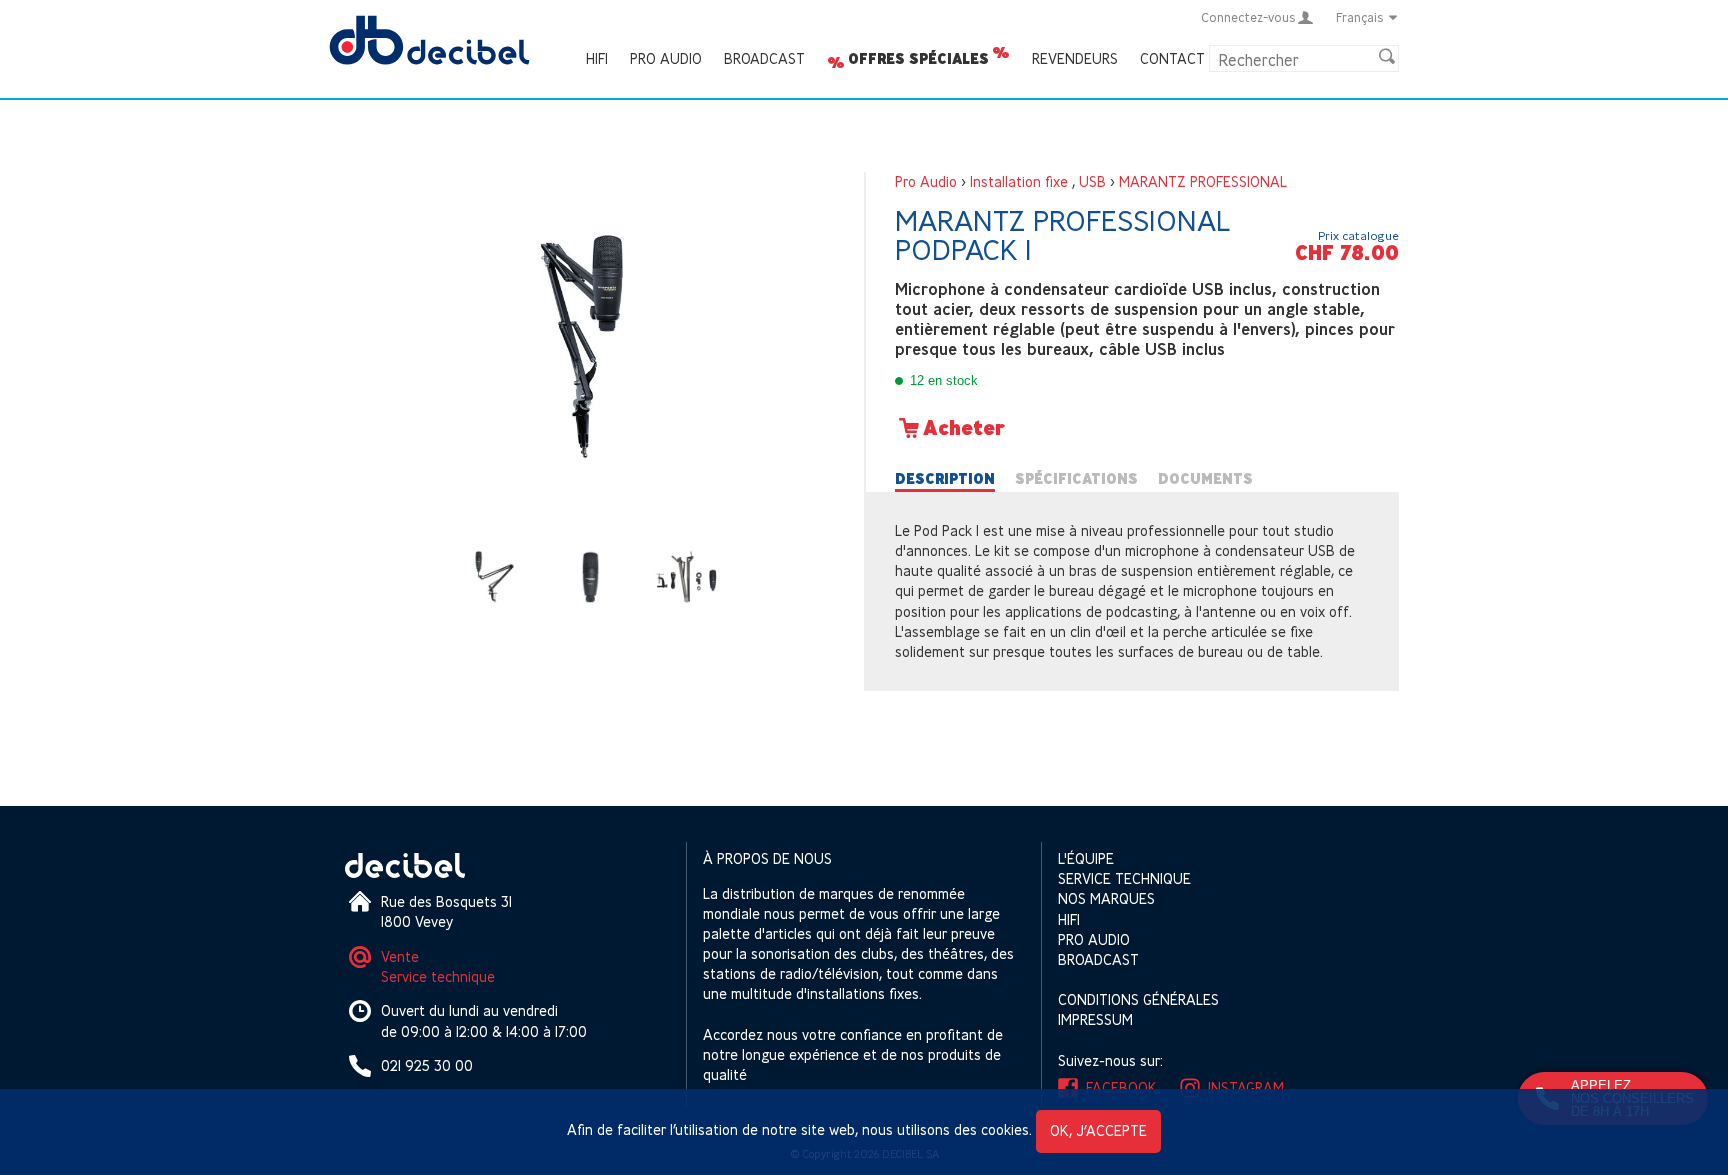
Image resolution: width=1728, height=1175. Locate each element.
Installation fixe (1019, 181)
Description (945, 479)
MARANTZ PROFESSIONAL (1203, 181)
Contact (1172, 58)
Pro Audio (666, 58)
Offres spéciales (918, 59)
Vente (400, 956)
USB (1092, 181)
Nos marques (1106, 898)
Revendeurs (1075, 58)
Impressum (1095, 1019)
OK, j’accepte (1098, 1130)
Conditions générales (1138, 999)
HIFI (597, 58)
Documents (1205, 479)
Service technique (438, 976)
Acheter (964, 428)
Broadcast (764, 58)
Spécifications (1076, 479)
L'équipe (1086, 858)
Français (1360, 17)
